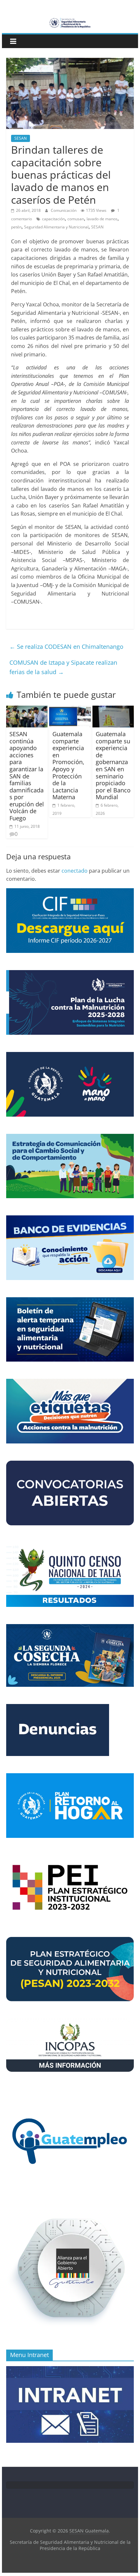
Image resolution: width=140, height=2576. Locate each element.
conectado (75, 871)
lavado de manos (102, 219)
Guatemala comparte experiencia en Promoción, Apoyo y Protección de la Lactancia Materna (68, 765)
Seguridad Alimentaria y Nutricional (56, 227)
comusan (76, 219)
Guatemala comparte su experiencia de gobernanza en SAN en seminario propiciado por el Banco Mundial (113, 765)
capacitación (53, 219)
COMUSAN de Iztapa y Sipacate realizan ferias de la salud (63, 667)
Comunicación (64, 210)
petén (16, 227)
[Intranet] (70, 2370)
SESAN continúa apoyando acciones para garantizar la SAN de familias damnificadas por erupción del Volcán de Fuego (27, 776)
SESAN (21, 138)
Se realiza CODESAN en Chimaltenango (66, 647)
